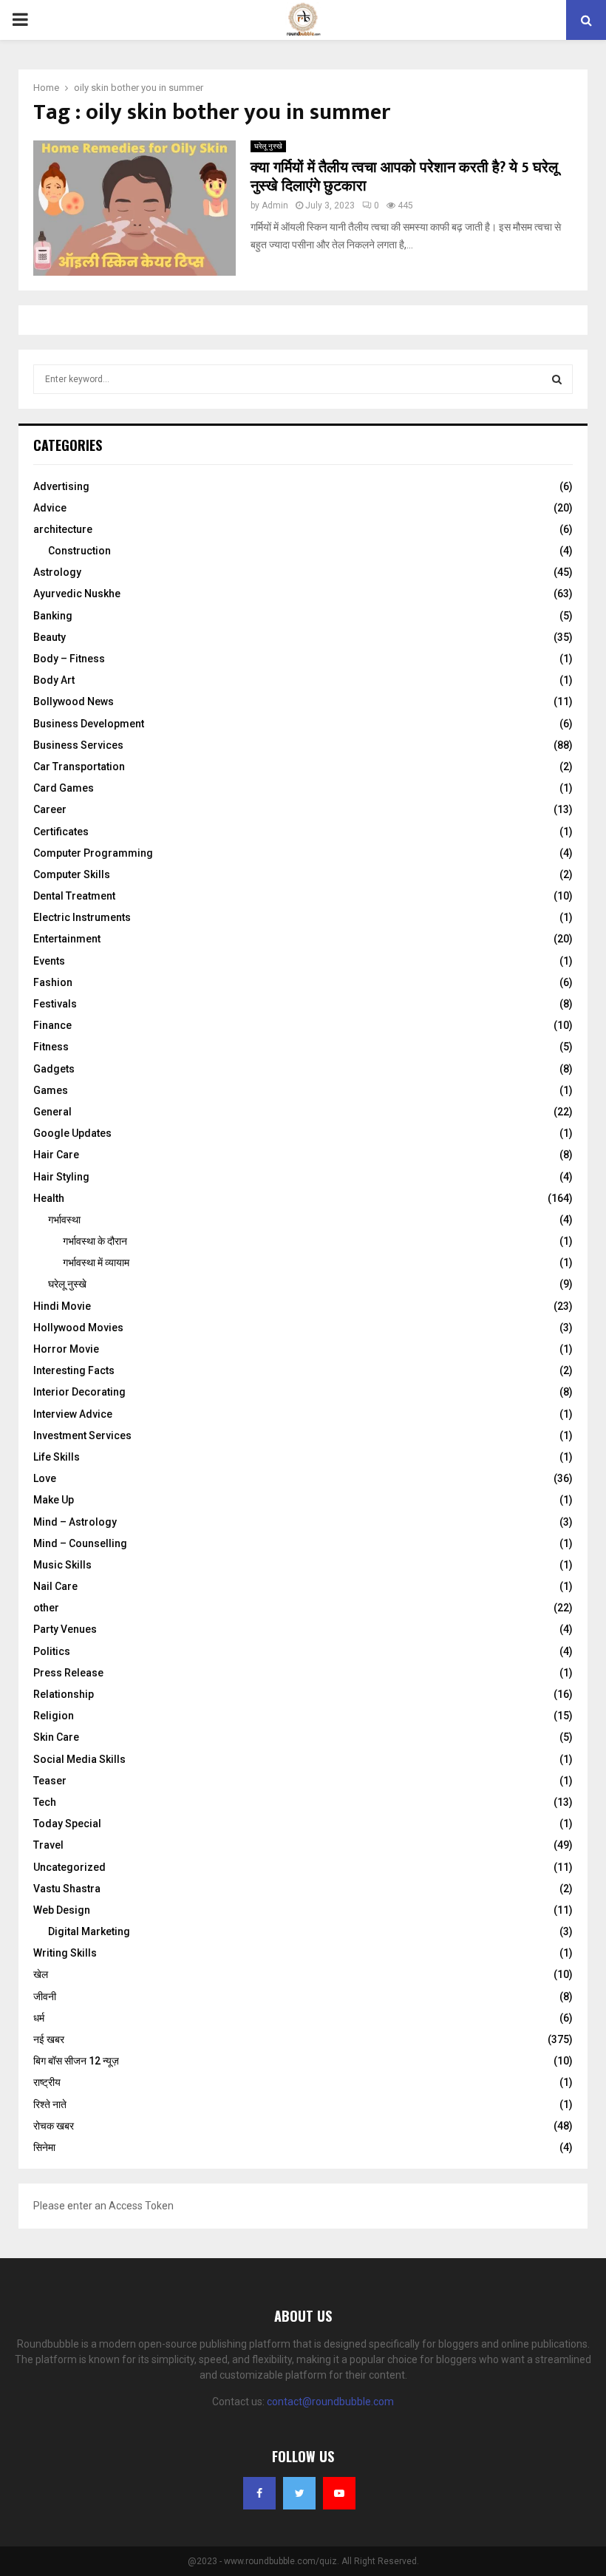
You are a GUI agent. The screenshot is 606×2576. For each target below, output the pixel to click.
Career (50, 809)
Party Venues (65, 1629)
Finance (52, 1025)
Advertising (61, 486)
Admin (275, 205)
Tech (45, 1802)
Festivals (55, 1004)
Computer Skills (72, 874)
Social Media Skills (79, 1759)
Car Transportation (79, 767)
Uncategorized (69, 1867)
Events (49, 961)
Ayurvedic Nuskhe (77, 594)
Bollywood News (74, 701)
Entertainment (67, 939)
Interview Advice (73, 1414)
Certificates (61, 832)
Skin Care (56, 1737)
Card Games (64, 788)
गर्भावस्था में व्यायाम (96, 1262)
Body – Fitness (69, 659)
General (52, 1112)
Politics (52, 1651)
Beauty (50, 637)
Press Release (68, 1673)
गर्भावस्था (64, 1220)
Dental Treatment (74, 896)
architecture (63, 529)
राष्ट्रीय (47, 2082)
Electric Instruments (82, 917)
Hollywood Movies (78, 1328)
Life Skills (57, 1457)
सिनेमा (44, 2147)
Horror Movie (66, 1349)
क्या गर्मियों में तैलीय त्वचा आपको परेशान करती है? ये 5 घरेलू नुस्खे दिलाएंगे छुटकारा (404, 177)
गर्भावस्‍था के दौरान (95, 1241)
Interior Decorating (79, 1392)
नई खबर (49, 2039)
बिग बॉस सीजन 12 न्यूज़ (76, 2061)
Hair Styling (61, 1177)
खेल (41, 1974)
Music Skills (62, 1565)
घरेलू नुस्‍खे (268, 146)
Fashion (53, 982)
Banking (53, 616)
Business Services (78, 745)
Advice (50, 508)
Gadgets (54, 1069)
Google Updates (72, 1133)
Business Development (89, 724)
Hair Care (56, 1155)
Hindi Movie (62, 1306)
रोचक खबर (54, 2126)
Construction (79, 551)
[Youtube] (339, 2493)
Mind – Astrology (75, 1522)
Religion (54, 1716)
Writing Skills (65, 1953)
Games (51, 1090)
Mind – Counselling (80, 1543)
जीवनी (45, 1996)
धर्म (39, 2018)
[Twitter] (299, 2493)
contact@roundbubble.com (330, 2402)
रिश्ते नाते (50, 2104)
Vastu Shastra (67, 1889)
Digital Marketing (89, 1931)
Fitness (51, 1047)
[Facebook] (259, 2493)
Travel (48, 1845)
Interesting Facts (74, 1370)
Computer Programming (93, 853)
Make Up (54, 1500)
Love (45, 1478)
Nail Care (55, 1586)
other (46, 1608)
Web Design (62, 1910)
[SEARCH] (557, 379)
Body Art (54, 680)
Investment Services (82, 1435)
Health (49, 1198)
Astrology (57, 572)
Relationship (64, 1694)
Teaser (50, 1781)
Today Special (67, 1824)
